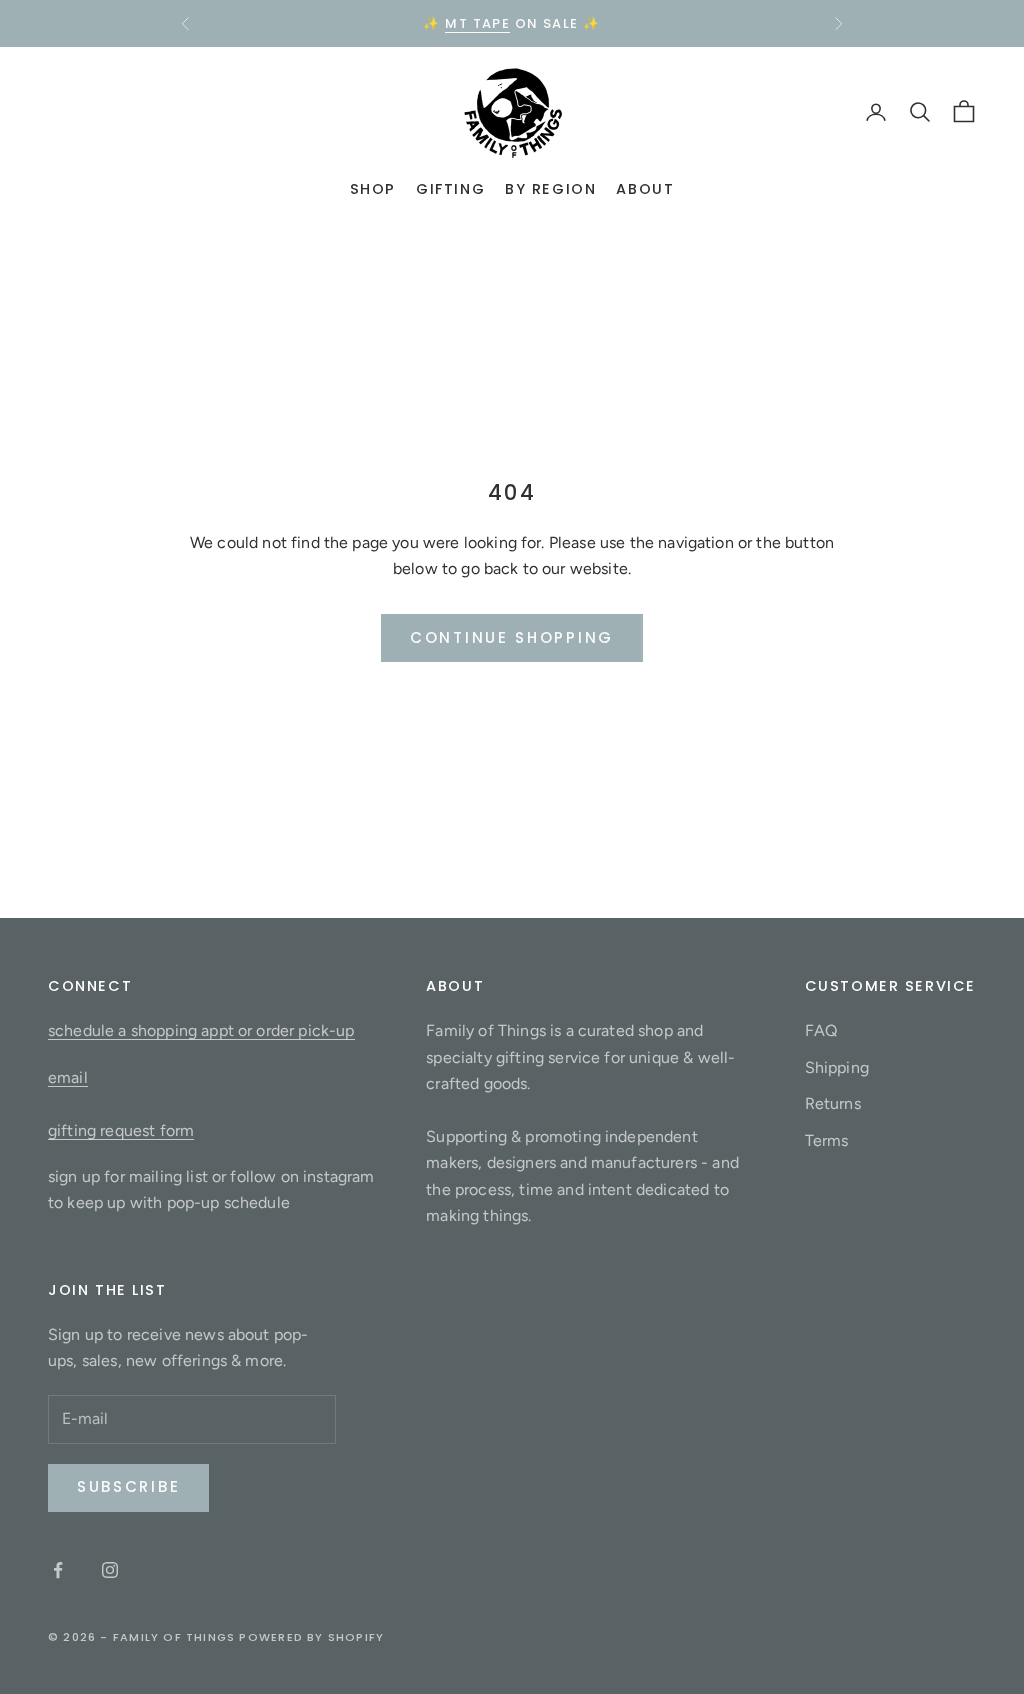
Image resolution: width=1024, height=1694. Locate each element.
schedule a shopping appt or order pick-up (201, 1030)
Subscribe (128, 1486)
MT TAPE (477, 23)
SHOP (373, 189)
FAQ (821, 1030)
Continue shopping (512, 637)
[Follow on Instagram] (110, 1570)
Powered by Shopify (311, 1637)
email (68, 1077)
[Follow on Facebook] (58, 1570)
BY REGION (550, 189)
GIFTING (450, 189)
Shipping (837, 1067)
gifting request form (121, 1130)
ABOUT (645, 189)
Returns (833, 1103)
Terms (827, 1140)
